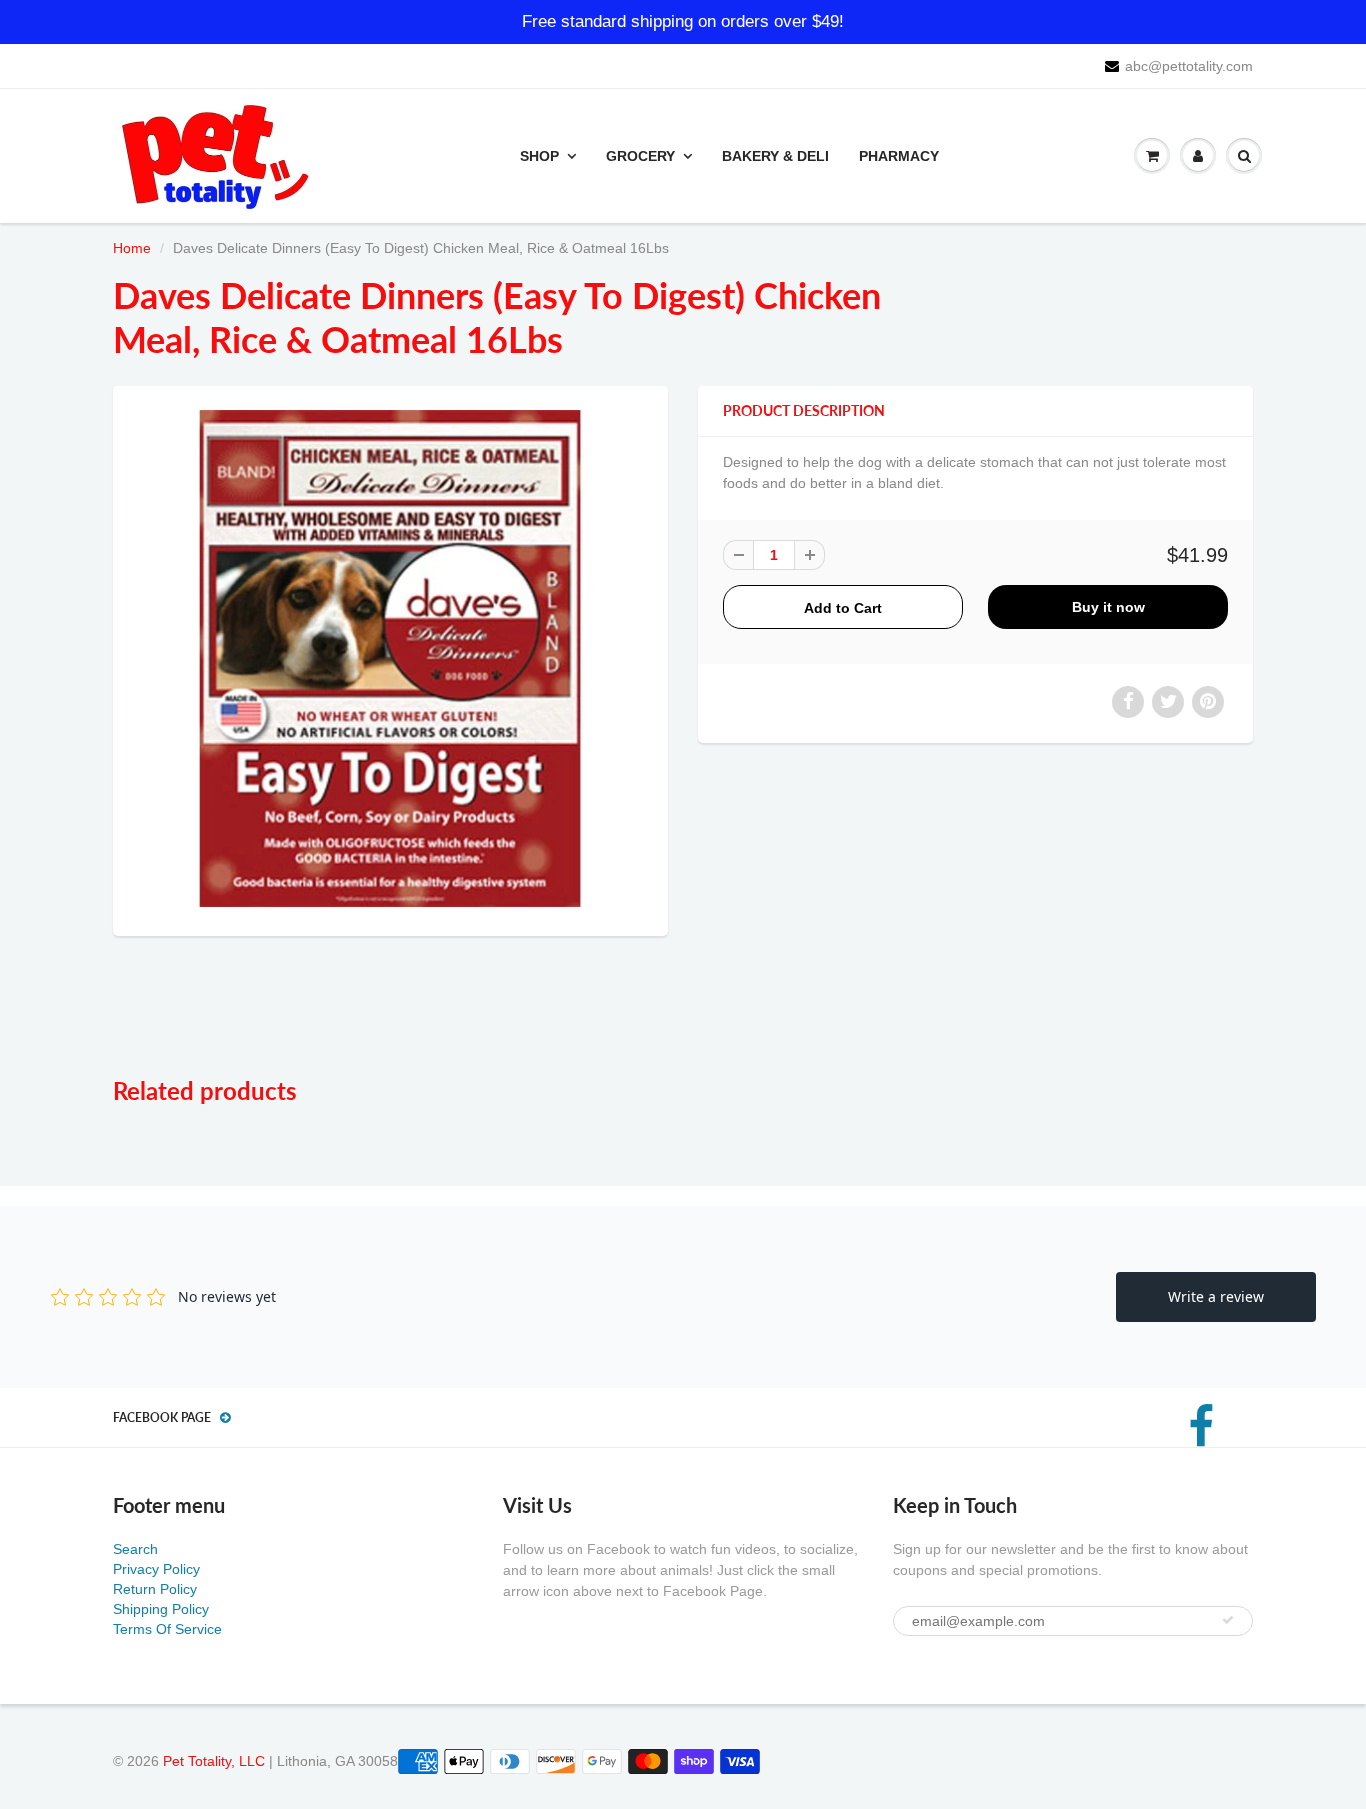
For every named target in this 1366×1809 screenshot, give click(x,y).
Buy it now (1108, 607)
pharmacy (899, 156)
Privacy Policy (156, 1569)
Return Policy (155, 1589)
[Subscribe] (1228, 1620)
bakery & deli (775, 156)
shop (539, 156)
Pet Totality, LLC (214, 1761)
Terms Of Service (167, 1629)
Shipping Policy (161, 1609)
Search (135, 1549)
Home (132, 248)
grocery (640, 156)
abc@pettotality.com (1189, 66)
